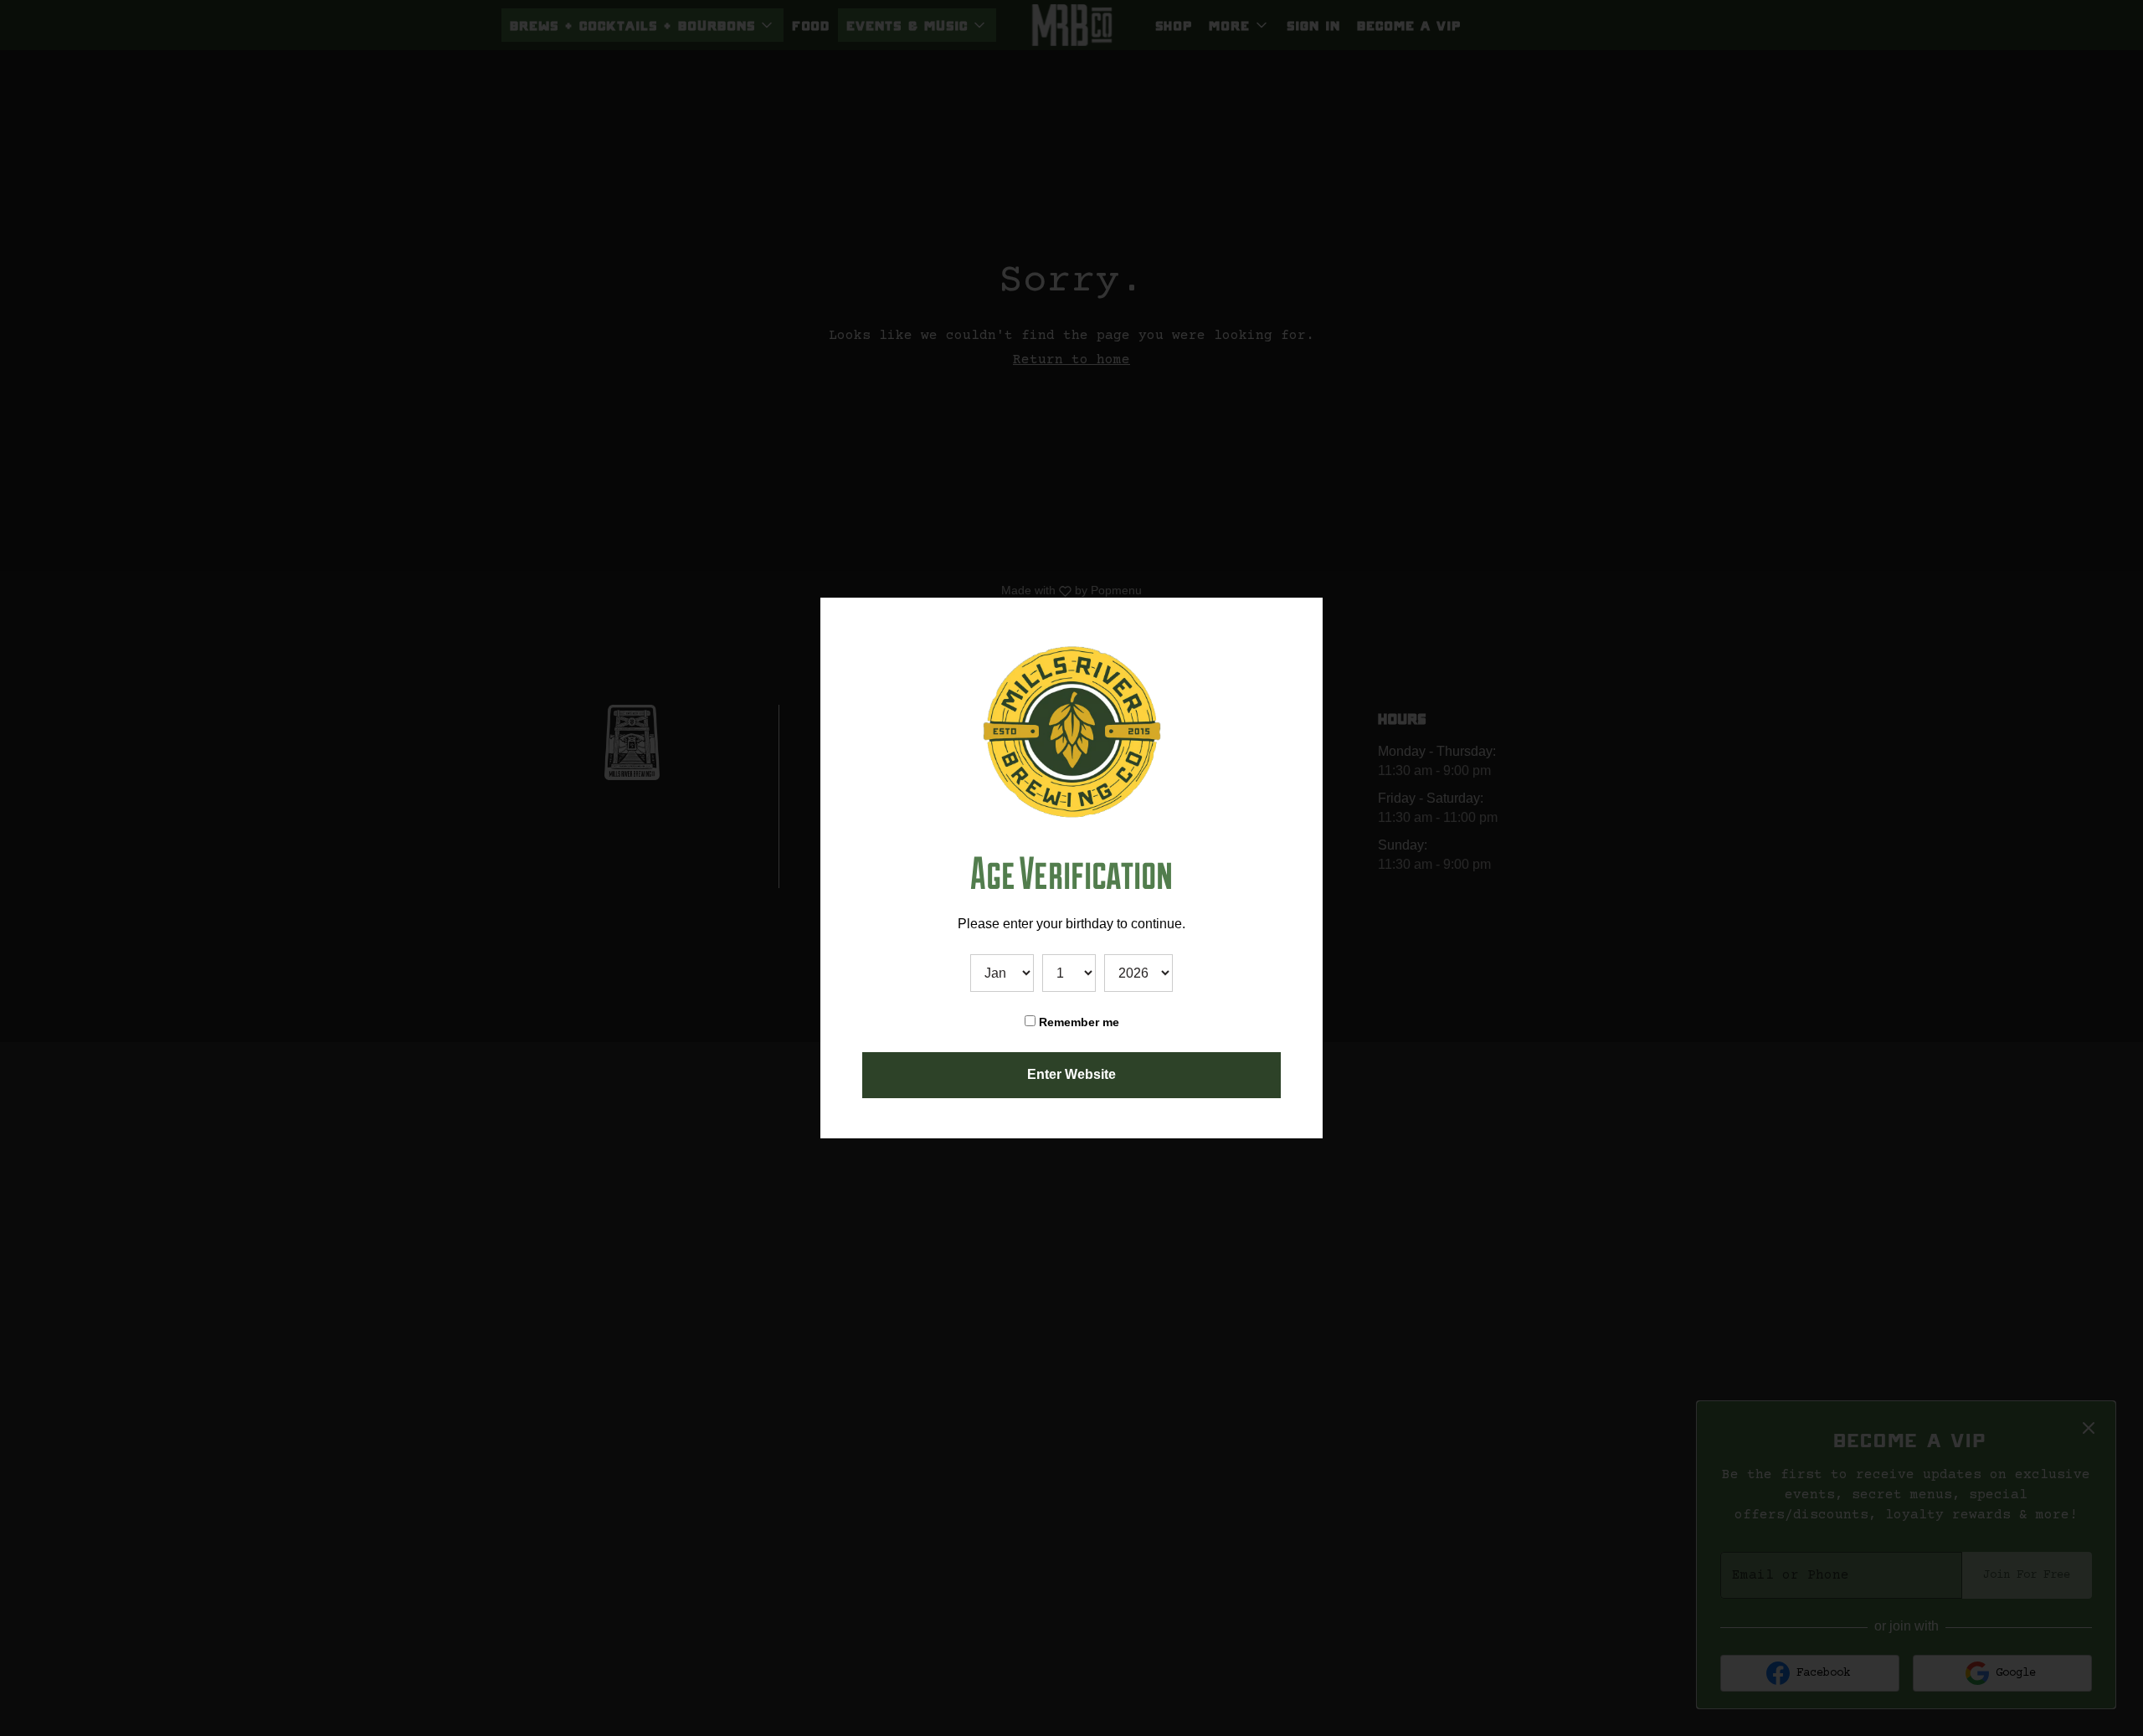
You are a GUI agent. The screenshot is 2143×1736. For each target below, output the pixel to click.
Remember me (1077, 1022)
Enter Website (1071, 1074)
